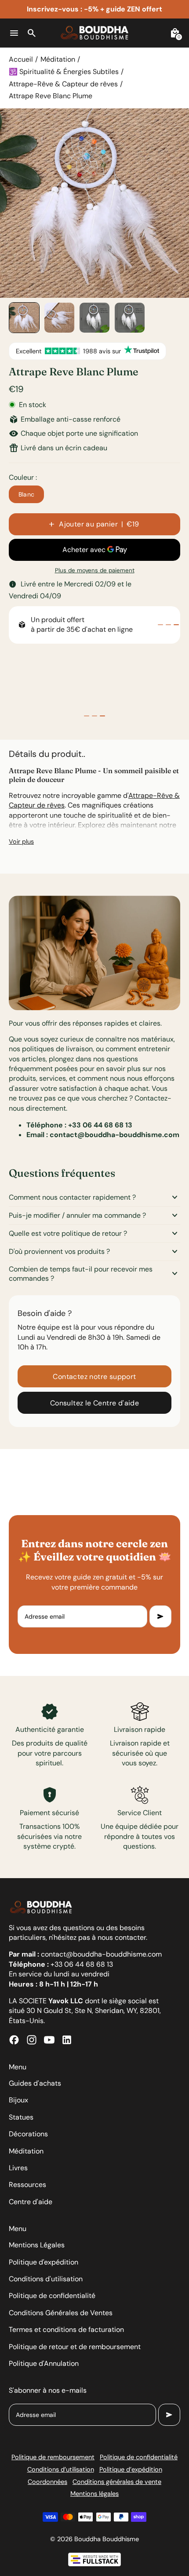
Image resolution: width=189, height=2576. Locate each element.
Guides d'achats (35, 2083)
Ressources (27, 2185)
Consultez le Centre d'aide (94, 1403)
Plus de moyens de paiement (95, 570)
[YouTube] (49, 2040)
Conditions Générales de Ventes (61, 2313)
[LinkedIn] (67, 2040)
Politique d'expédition (44, 2262)
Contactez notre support (94, 1377)
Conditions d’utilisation (61, 2469)
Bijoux (18, 2100)
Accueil (21, 59)
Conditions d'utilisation (46, 2279)
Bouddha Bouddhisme (107, 2539)
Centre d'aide (31, 2202)
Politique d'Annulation (44, 2363)
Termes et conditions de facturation (66, 2330)
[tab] (160, 625)
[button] (24, 318)
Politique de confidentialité (52, 2296)
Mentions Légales (37, 2245)
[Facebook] (14, 2040)
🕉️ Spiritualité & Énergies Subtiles (64, 72)
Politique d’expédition (131, 2469)
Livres (18, 2168)
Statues (21, 2117)
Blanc (27, 494)
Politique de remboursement (53, 2457)
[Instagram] (32, 2040)
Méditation (58, 59)
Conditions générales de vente (117, 2482)
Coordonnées (47, 2482)
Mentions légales (94, 2494)
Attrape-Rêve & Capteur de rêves (63, 84)
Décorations (28, 2134)
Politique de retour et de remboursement (75, 2347)
